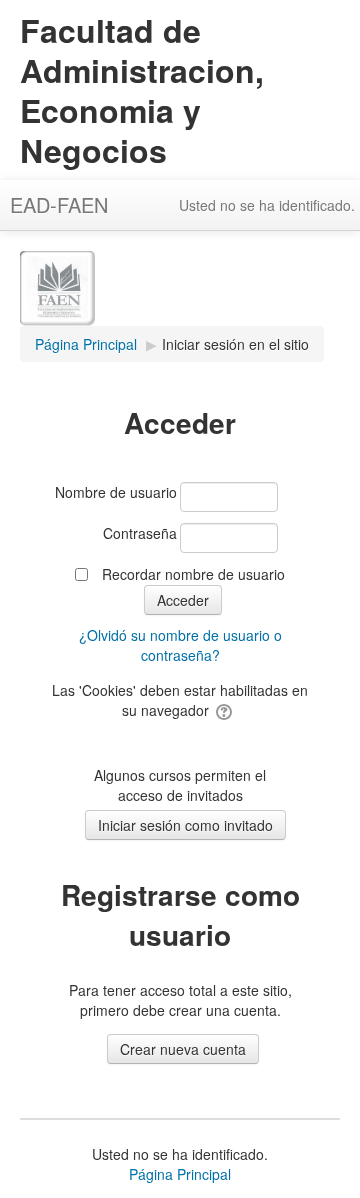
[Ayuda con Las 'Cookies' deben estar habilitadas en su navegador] (225, 710)
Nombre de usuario (116, 492)
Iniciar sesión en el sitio (235, 344)
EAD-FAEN (59, 204)
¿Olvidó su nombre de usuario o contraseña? (180, 645)
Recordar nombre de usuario (193, 574)
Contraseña (140, 533)
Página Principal (180, 1174)
